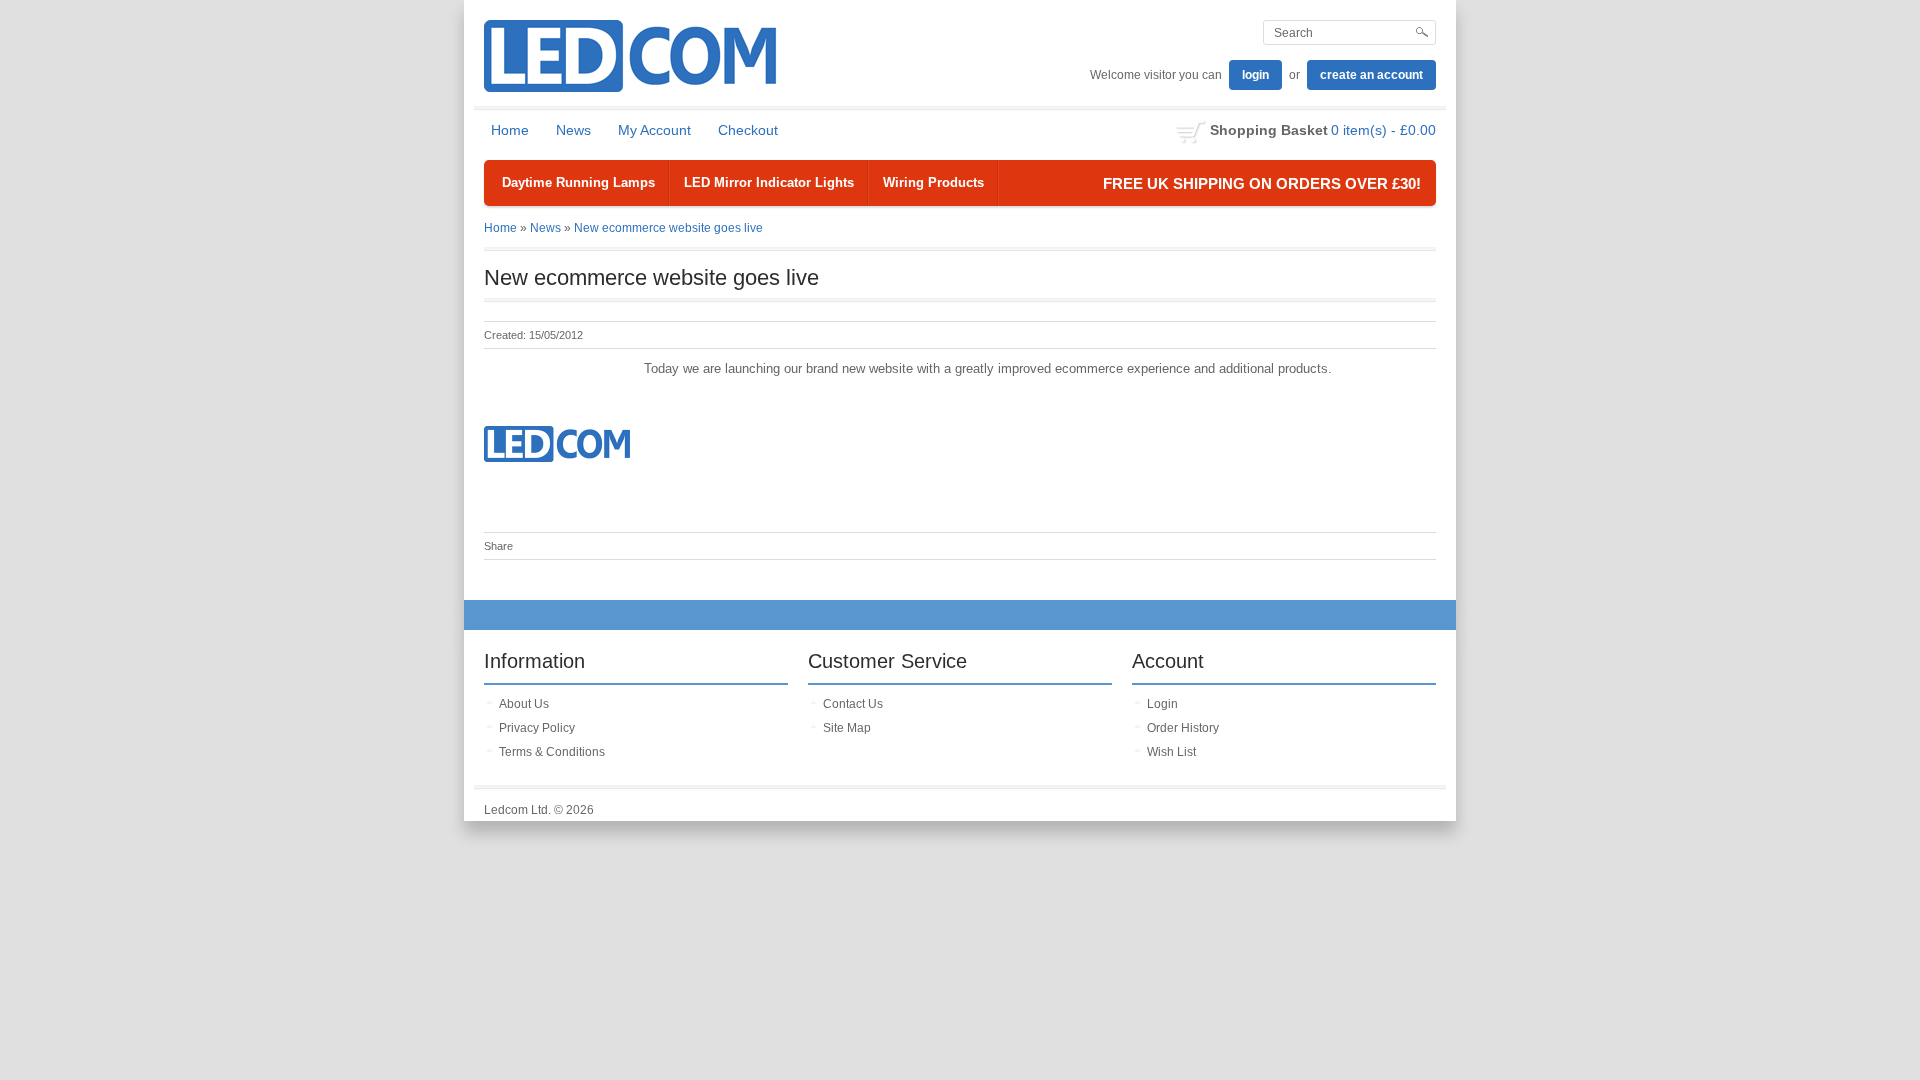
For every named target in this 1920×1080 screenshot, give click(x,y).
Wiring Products (933, 182)
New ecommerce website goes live (668, 228)
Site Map (847, 728)
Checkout (748, 130)
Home (510, 130)
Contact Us (853, 704)
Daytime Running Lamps (578, 182)
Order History (1183, 728)
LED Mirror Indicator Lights (769, 182)
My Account (654, 130)
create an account (1371, 75)
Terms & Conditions (552, 752)
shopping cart (1191, 132)
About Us (524, 704)
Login (1162, 704)
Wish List (1171, 752)
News (573, 130)
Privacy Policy (537, 728)
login (1255, 75)
